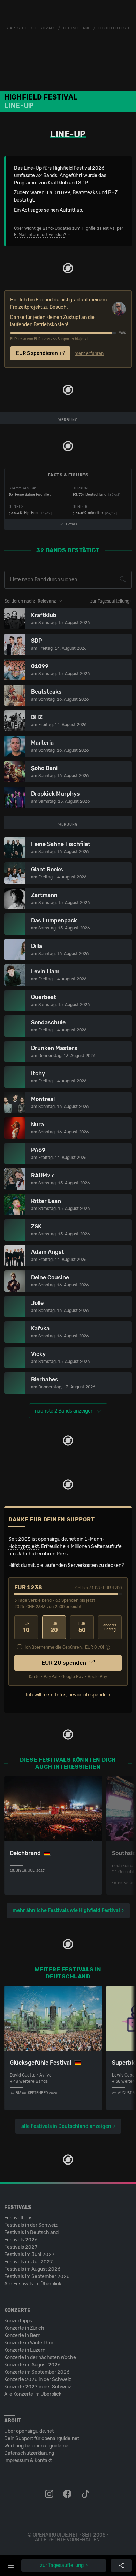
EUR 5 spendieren (37, 353)
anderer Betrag (110, 1628)
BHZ (113, 193)
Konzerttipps (18, 2321)
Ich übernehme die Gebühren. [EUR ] (64, 1647)
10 (26, 1628)
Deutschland (77, 28)
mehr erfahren (89, 353)
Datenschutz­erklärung (29, 2453)
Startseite (17, 28)
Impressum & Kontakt (28, 2461)
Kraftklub (58, 183)
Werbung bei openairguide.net (37, 2446)
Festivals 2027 (21, 2247)
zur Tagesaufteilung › (111, 601)
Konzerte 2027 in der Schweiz (38, 2387)
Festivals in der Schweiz (31, 2225)
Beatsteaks (85, 193)
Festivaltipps (18, 2218)
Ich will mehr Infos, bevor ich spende (66, 1695)
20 (54, 1628)
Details (71, 524)
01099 (63, 193)
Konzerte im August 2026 (32, 2365)
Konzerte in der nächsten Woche (40, 2358)
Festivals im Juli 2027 (29, 2262)
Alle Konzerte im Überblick (33, 2394)
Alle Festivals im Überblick (33, 2284)
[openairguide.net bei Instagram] (50, 2494)
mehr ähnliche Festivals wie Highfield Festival (66, 1910)
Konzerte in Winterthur (29, 2343)
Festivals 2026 (21, 2240)
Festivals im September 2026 (37, 2276)
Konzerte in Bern (22, 2336)
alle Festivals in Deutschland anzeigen (66, 2126)
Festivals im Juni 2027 (29, 2254)
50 (82, 1628)
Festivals (45, 28)
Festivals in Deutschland (31, 2232)
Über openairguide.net (29, 2431)
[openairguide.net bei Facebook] (68, 2494)
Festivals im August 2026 (32, 2269)
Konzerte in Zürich (24, 2328)
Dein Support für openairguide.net (42, 2439)
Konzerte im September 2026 (37, 2372)
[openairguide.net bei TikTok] (86, 2494)
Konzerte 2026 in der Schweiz (38, 2380)
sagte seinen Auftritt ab (56, 210)
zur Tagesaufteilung (62, 2565)
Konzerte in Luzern (25, 2350)
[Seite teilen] (121, 2566)
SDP (83, 183)
